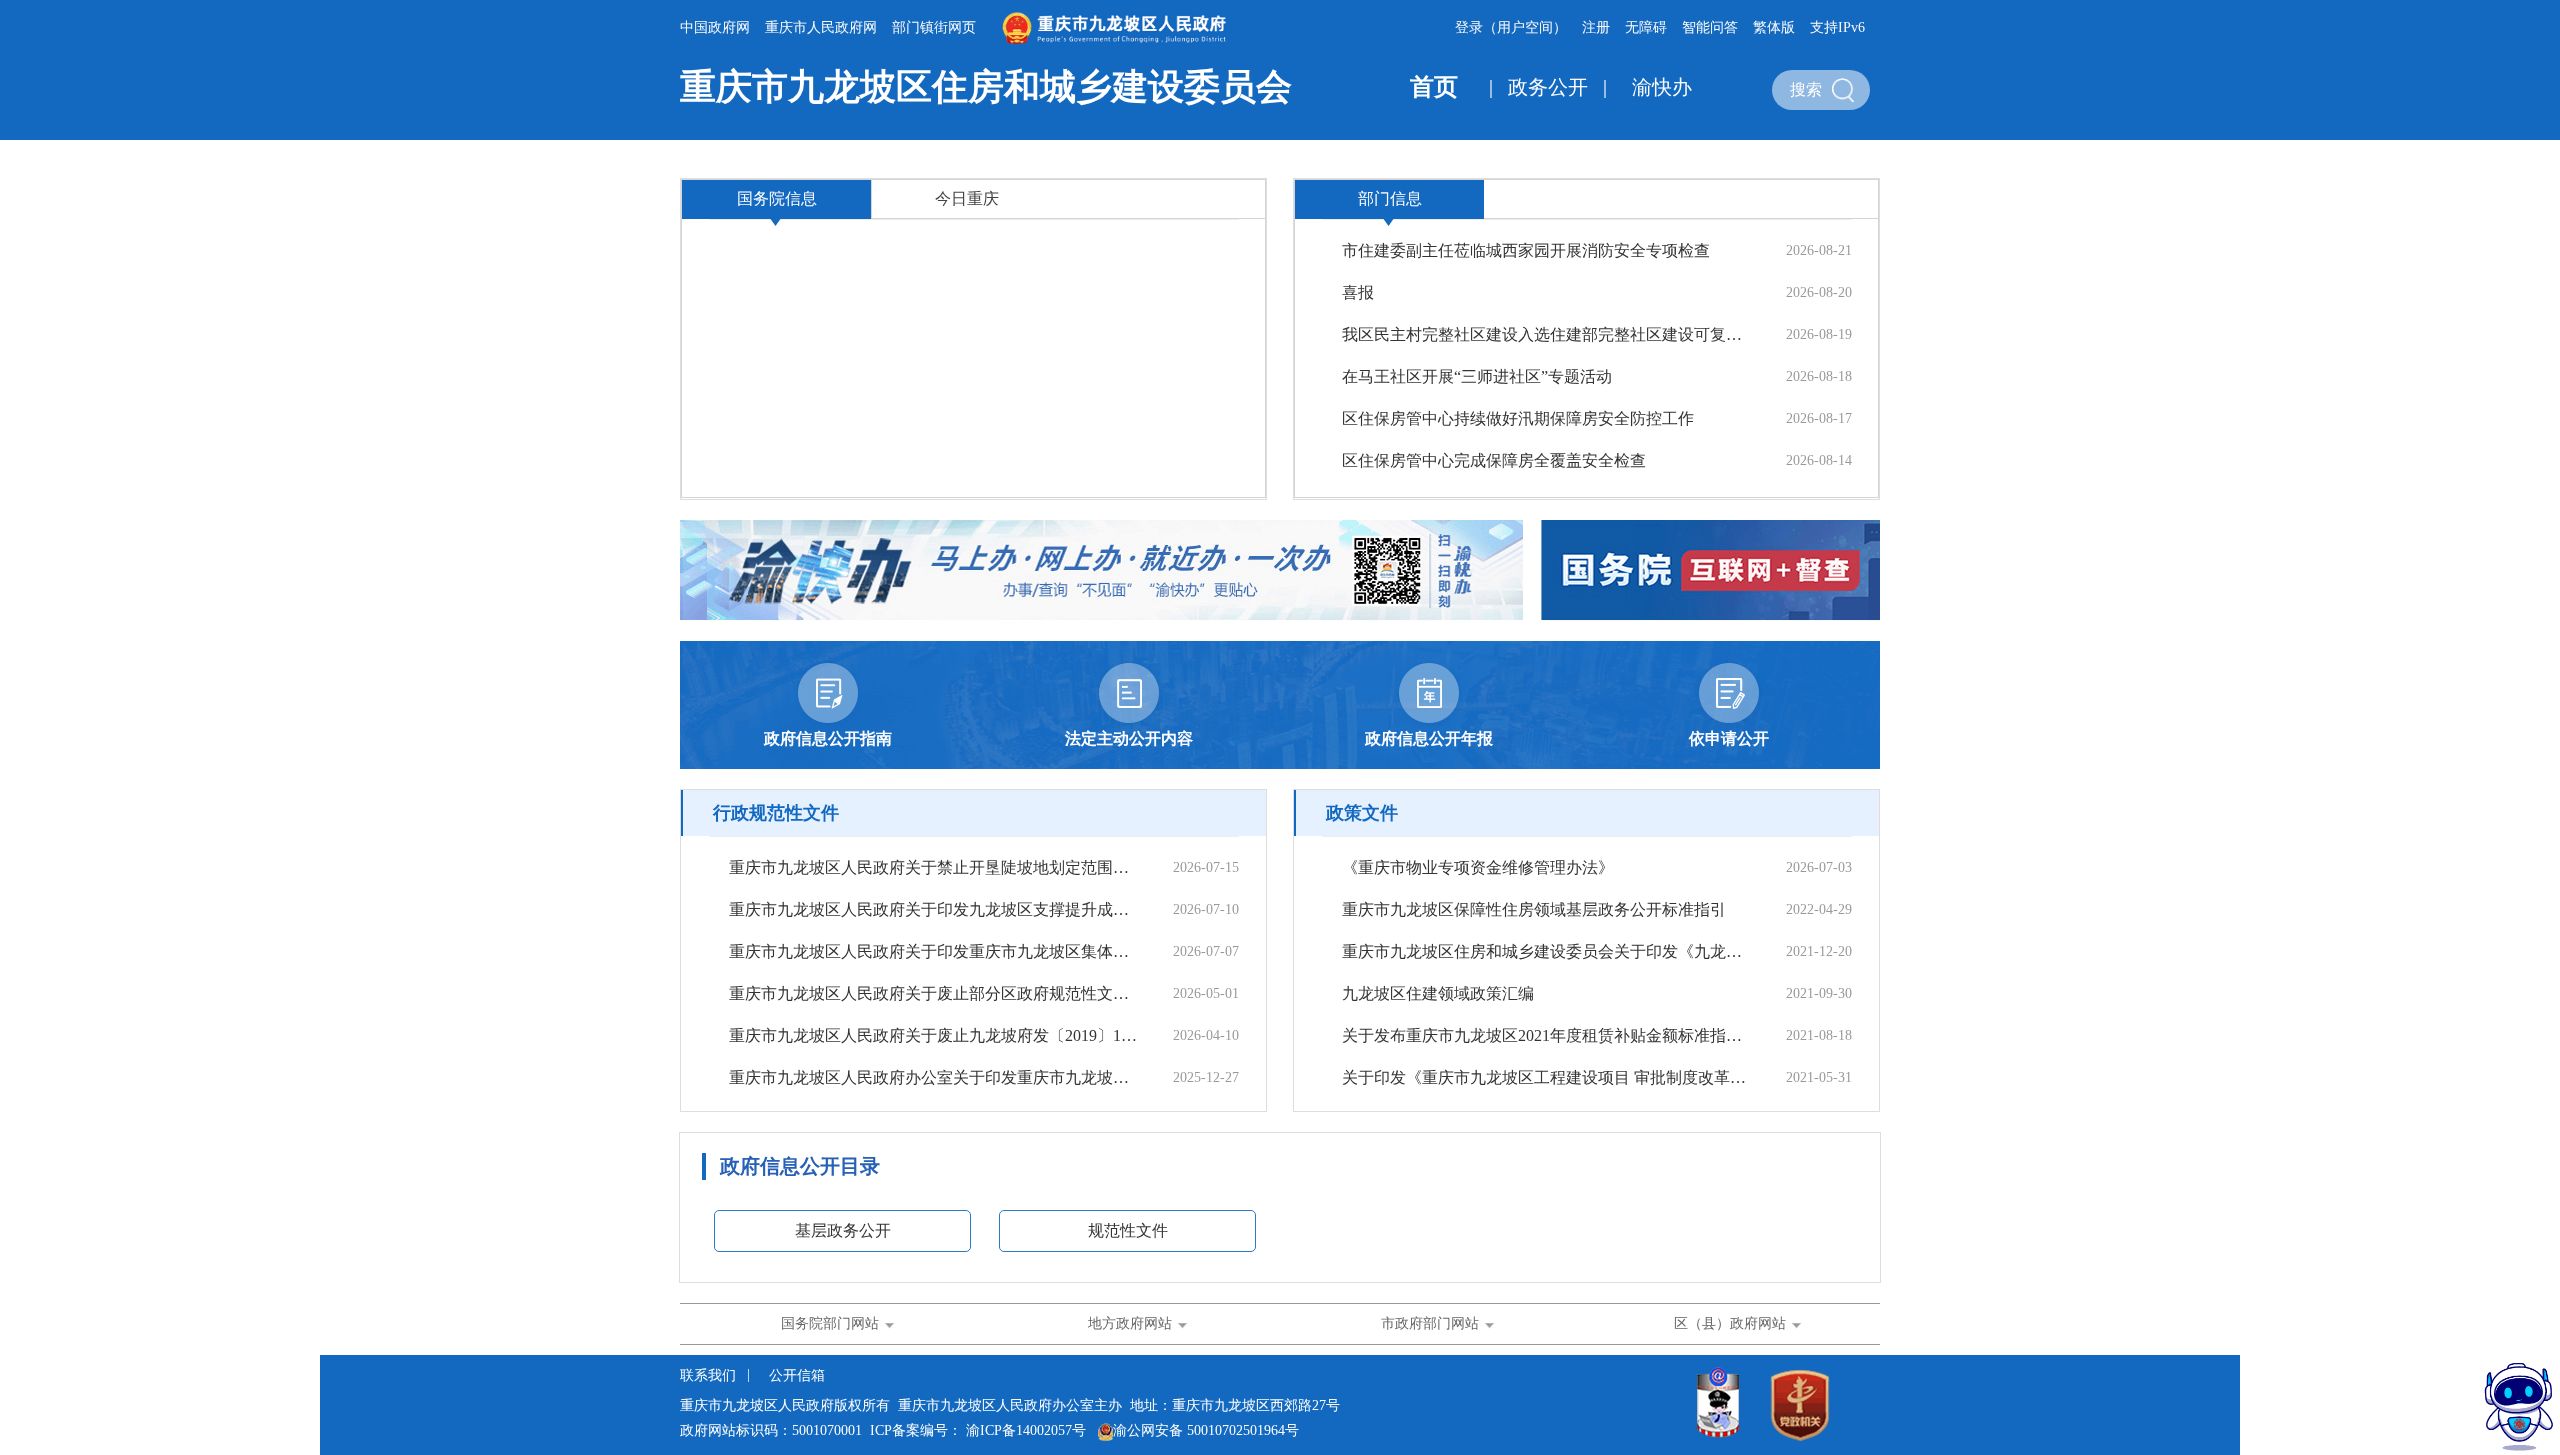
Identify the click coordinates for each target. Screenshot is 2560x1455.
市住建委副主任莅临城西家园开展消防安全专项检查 (1526, 250)
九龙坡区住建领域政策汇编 (1438, 993)
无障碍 (1646, 27)
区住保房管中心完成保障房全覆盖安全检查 (1494, 460)
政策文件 (1362, 813)
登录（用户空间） (1511, 27)
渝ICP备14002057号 (1026, 1430)
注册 (1596, 27)
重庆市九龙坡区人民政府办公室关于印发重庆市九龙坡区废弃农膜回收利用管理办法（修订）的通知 (933, 1077)
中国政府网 (715, 27)
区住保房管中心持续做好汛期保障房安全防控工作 (1518, 418)
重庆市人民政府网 (821, 27)
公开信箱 (797, 1375)
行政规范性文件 (776, 813)
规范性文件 (1128, 1230)
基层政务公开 (843, 1230)
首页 (1434, 87)
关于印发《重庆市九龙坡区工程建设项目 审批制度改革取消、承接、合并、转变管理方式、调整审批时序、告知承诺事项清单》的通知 (1546, 1077)
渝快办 (1662, 87)
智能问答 (1710, 27)
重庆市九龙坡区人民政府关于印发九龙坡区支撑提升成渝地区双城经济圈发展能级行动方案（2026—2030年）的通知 (933, 909)
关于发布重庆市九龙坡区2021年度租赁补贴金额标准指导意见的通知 (1546, 1035)
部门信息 (1390, 198)
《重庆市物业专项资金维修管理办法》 (1478, 867)
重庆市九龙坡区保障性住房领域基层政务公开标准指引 (1534, 909)
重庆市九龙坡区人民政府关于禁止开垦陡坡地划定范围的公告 (933, 867)
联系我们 (710, 1375)
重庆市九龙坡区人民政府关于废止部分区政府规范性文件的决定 (933, 993)
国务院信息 (777, 198)
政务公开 (1548, 87)
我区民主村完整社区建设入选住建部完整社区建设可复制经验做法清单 (1546, 334)
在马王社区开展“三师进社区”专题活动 (1477, 376)
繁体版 (1774, 27)
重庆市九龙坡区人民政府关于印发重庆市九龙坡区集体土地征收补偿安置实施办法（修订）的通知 (933, 951)
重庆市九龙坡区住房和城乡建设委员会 (986, 87)
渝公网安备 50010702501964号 (1206, 1430)
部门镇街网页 (934, 27)
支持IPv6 (1837, 27)
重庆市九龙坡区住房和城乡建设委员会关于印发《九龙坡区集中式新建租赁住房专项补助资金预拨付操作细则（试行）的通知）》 (1546, 951)
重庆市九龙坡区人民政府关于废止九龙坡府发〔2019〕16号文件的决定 (933, 1035)
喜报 (1358, 292)
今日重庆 (967, 198)
